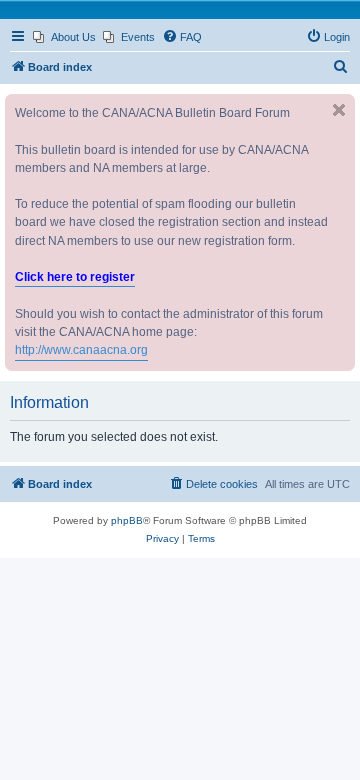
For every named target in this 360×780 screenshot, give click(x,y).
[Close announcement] (339, 110)
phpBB (127, 520)
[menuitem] (64, 37)
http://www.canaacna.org (81, 350)
